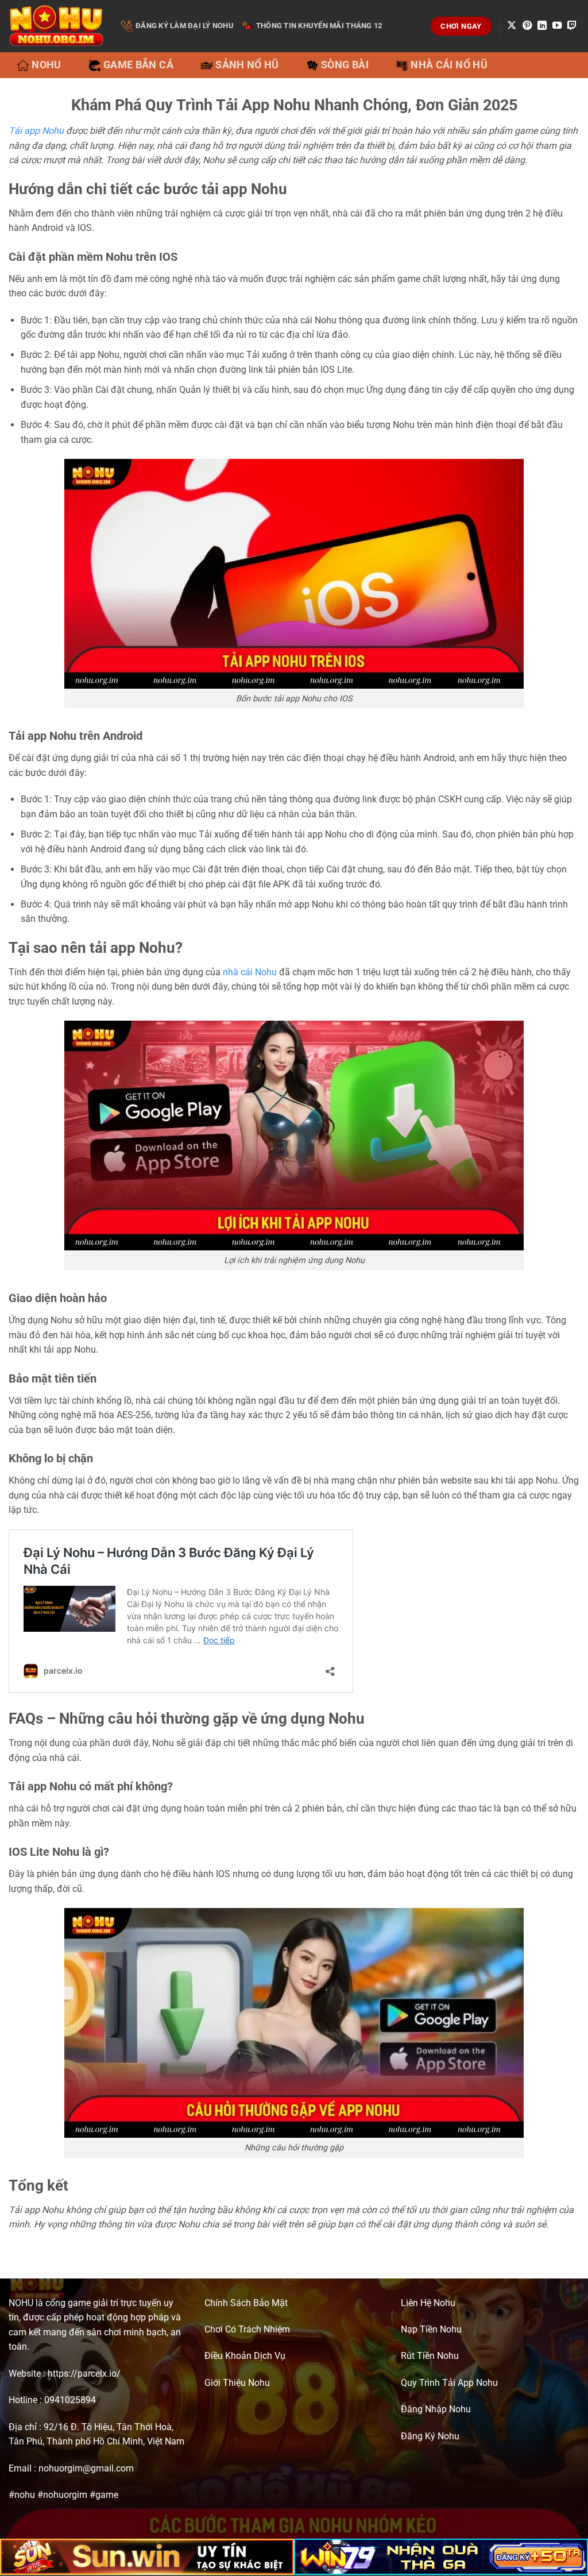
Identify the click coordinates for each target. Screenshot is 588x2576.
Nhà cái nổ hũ (449, 65)
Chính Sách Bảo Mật (246, 2303)
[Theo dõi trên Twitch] (572, 26)
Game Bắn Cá (138, 65)
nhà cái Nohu (250, 972)
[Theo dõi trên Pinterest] (527, 26)
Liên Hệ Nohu (428, 2303)
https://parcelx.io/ (84, 2374)
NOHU (21, 2303)
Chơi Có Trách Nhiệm (247, 2329)
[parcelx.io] (56, 26)
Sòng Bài (345, 65)
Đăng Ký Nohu (430, 2436)
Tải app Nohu (36, 131)
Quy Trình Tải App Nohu (449, 2383)
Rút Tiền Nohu (430, 2356)
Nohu (46, 65)
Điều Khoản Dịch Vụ (245, 2356)
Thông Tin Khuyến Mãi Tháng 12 (319, 26)
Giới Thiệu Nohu (237, 2383)
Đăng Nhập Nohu (436, 2409)
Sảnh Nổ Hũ (247, 65)
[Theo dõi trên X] (512, 26)
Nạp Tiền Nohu (431, 2329)
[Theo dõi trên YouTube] (557, 26)
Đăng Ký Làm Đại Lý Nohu (185, 26)
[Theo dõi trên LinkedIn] (542, 26)
